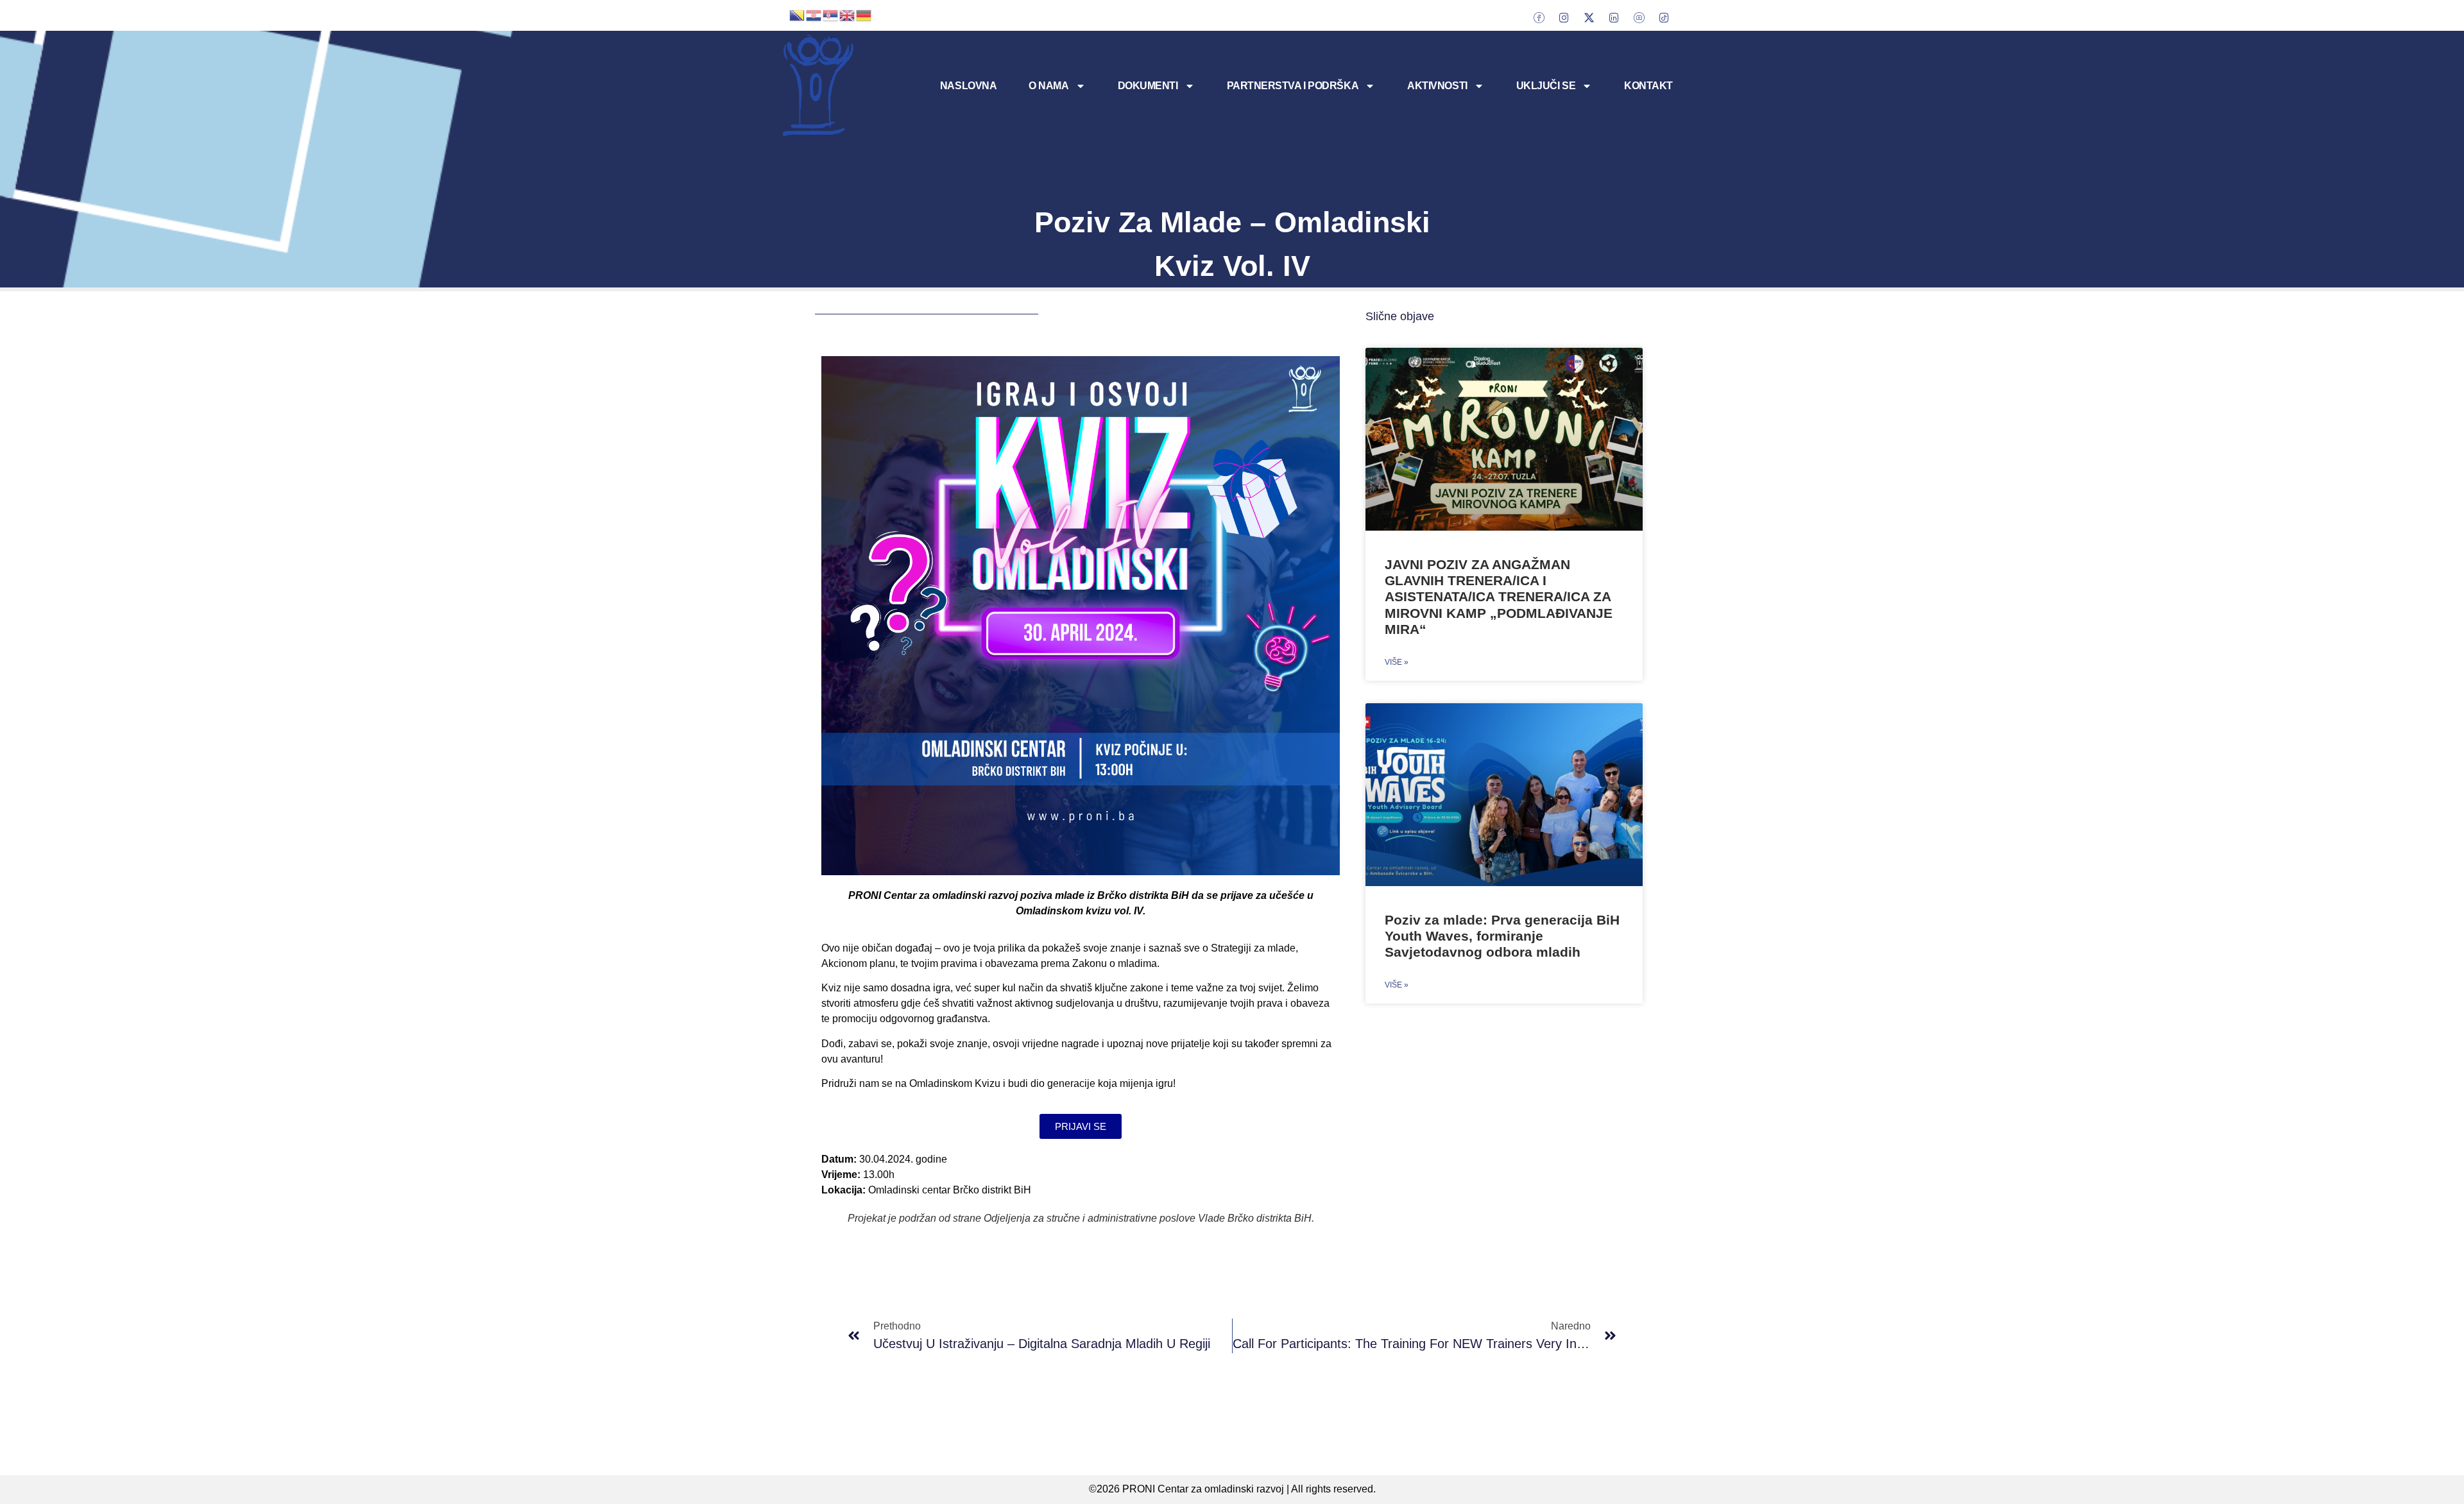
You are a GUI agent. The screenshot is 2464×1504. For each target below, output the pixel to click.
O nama (1048, 86)
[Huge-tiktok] (1664, 17)
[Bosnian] (798, 14)
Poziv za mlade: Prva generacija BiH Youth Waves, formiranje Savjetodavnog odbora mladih (1502, 936)
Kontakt (1648, 86)
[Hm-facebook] (1539, 17)
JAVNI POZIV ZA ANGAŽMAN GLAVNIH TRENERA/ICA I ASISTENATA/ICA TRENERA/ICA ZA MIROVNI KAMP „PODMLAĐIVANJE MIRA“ (1499, 597)
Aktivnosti (1437, 86)
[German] (864, 14)
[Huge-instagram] (1564, 17)
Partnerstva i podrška (1293, 86)
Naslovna (968, 86)
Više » (1397, 662)
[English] (848, 14)
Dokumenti (1148, 86)
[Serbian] (831, 14)
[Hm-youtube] (1639, 17)
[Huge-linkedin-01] (1614, 17)
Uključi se (1546, 86)
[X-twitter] (1589, 17)
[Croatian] (814, 14)
